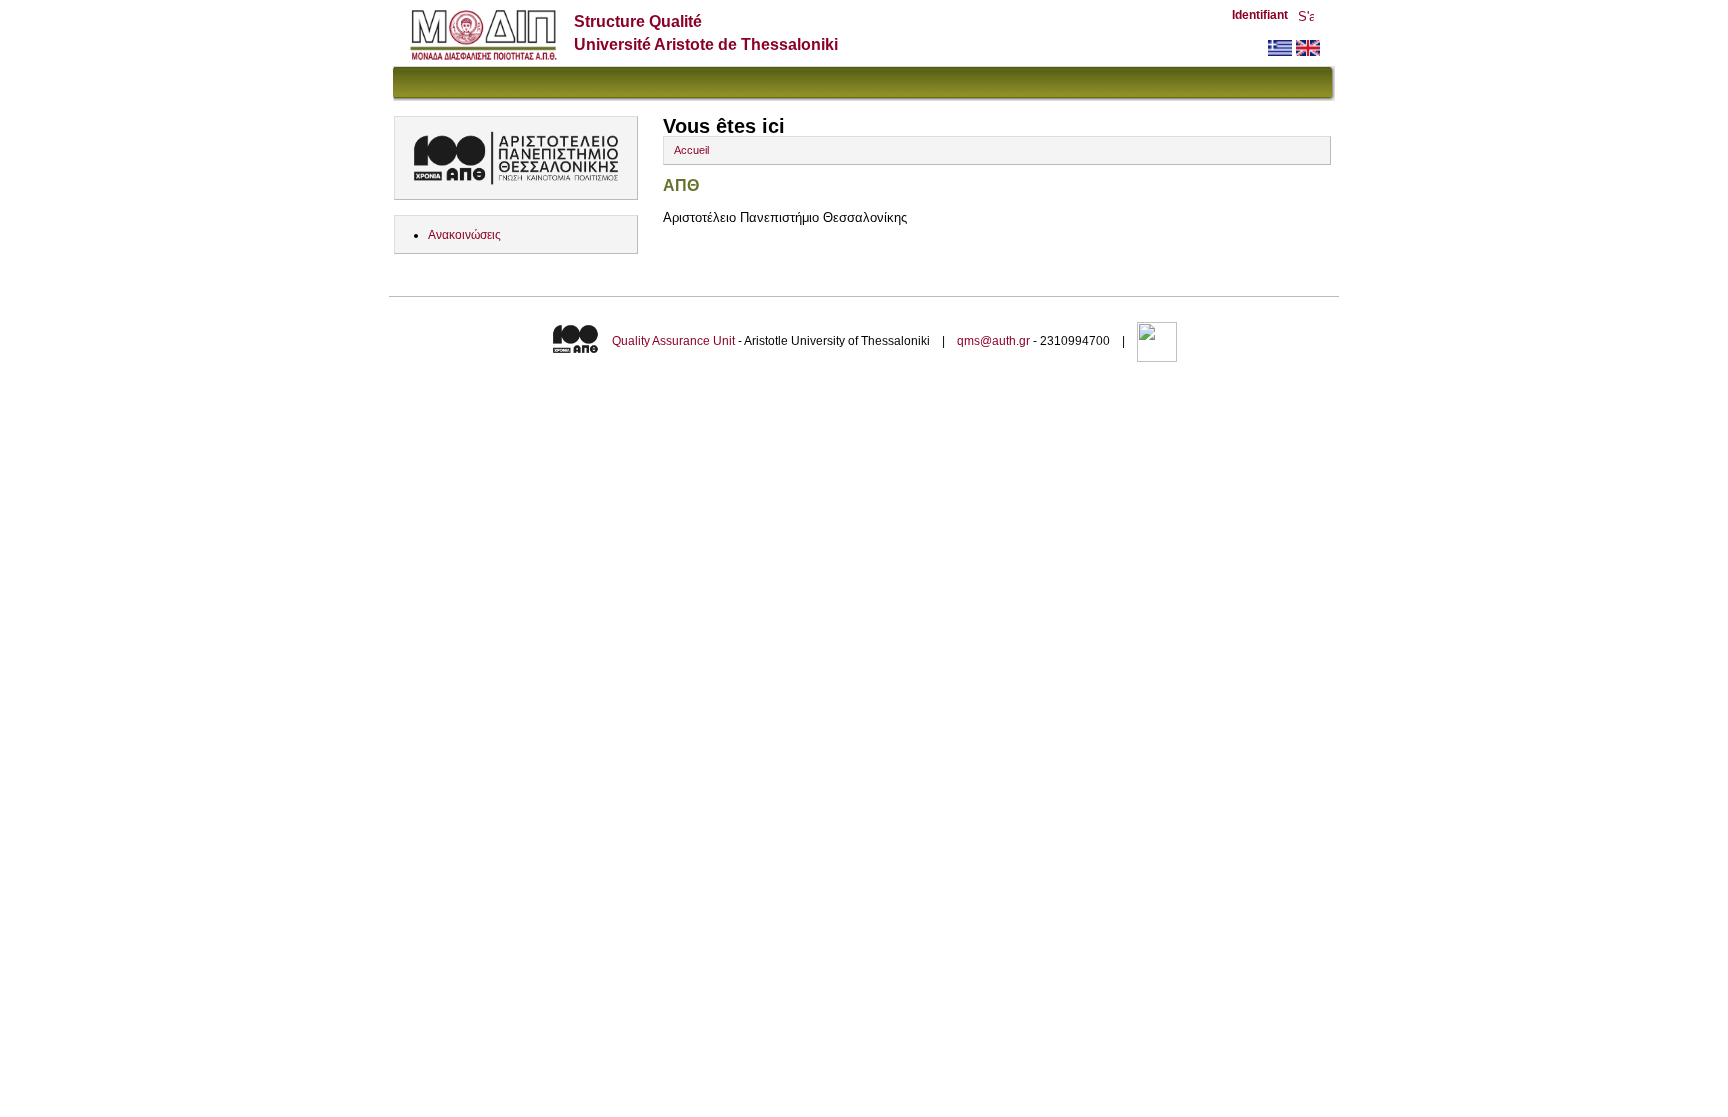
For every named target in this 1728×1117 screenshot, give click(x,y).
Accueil (691, 150)
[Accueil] (483, 55)
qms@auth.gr (993, 341)
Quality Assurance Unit (673, 341)
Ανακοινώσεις (464, 235)
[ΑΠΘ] (1280, 51)
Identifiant (1260, 15)
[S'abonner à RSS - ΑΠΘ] (1306, 18)
